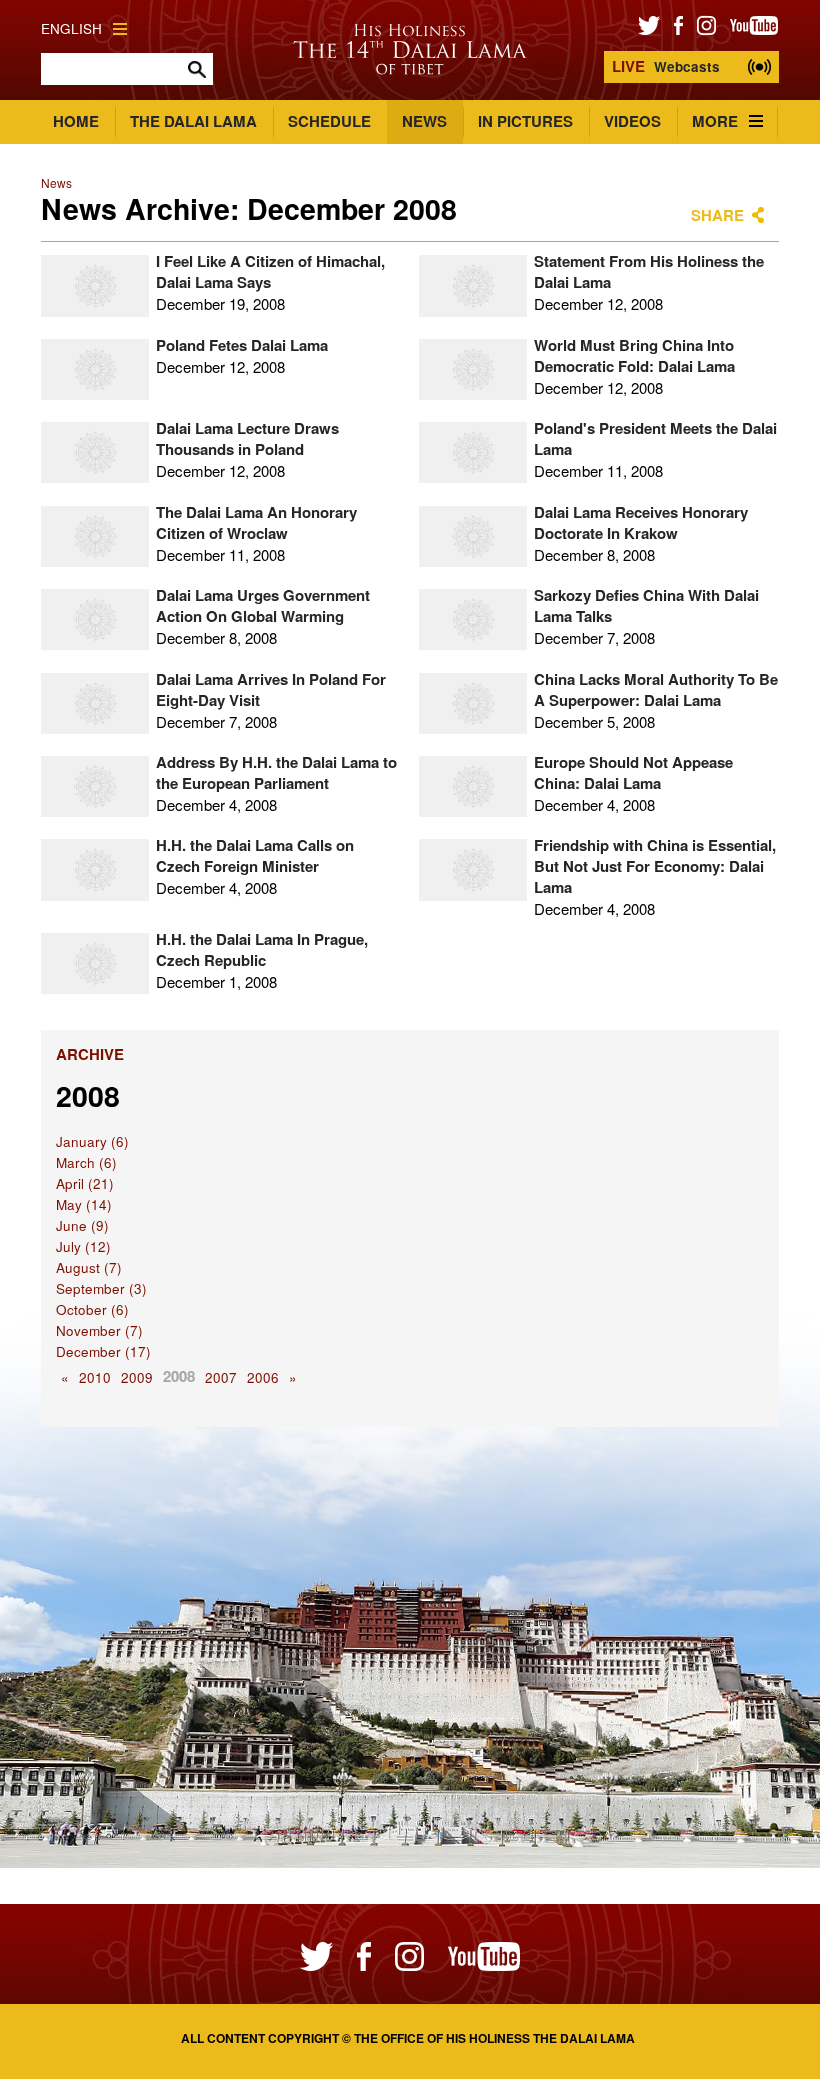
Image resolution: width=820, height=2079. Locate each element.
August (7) (89, 1267)
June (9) (82, 1225)
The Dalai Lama (193, 121)
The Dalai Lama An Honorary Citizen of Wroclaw (256, 522)
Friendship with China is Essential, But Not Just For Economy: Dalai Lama (655, 866)
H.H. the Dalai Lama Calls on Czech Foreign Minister (255, 855)
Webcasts (666, 66)
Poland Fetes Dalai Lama (242, 345)
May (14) (84, 1204)
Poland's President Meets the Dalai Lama (655, 438)
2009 (137, 1377)
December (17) (103, 1351)
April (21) (85, 1183)
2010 (95, 1377)
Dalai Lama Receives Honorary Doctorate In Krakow (641, 522)
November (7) (99, 1330)
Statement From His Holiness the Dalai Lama (649, 271)
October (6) (92, 1309)
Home (76, 121)
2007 (221, 1377)
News (424, 121)
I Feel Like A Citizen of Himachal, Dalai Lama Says (270, 271)
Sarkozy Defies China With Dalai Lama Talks (646, 605)
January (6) (92, 1141)
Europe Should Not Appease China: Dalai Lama (633, 772)
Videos (632, 121)
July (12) (83, 1246)
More (715, 121)
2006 (263, 1377)
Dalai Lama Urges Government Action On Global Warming (263, 605)
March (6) (86, 1162)
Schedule (329, 121)
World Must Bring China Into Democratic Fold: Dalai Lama (634, 355)
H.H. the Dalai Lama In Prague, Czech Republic (262, 949)
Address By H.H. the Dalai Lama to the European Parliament (276, 772)
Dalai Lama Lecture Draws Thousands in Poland (247, 438)
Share (717, 215)
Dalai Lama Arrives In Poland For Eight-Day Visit (271, 689)
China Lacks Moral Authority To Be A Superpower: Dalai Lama (656, 689)
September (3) (101, 1288)
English (71, 28)
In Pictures (525, 121)
